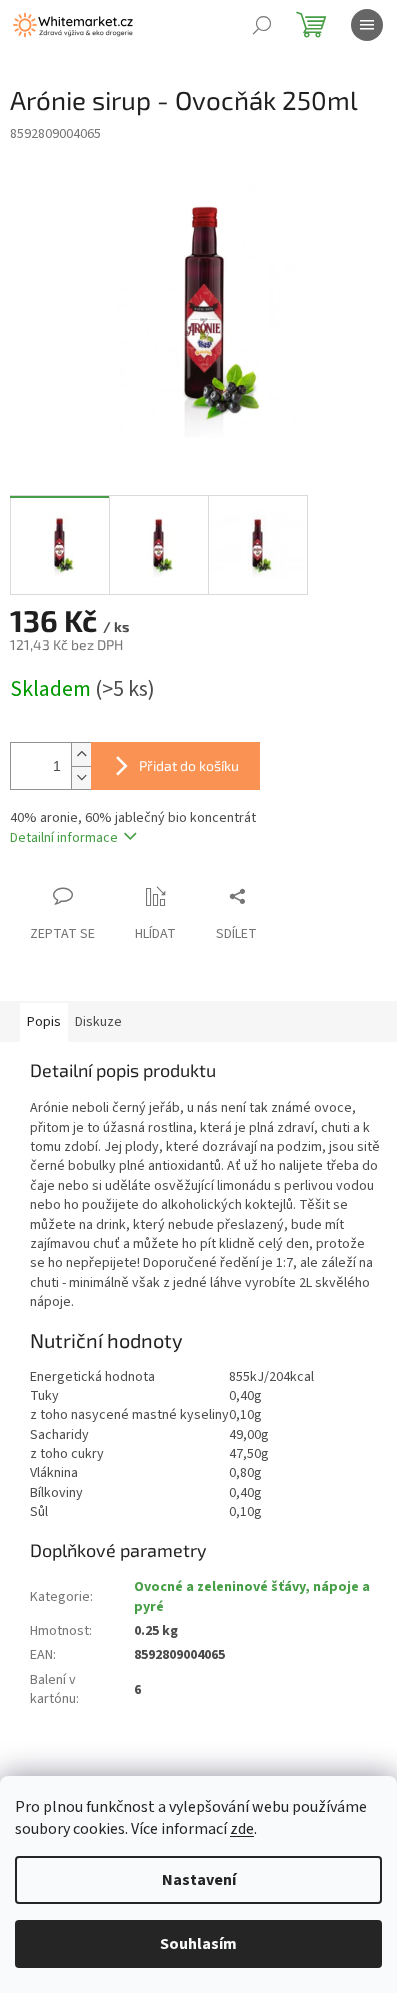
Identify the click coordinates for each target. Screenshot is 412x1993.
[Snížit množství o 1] (81, 777)
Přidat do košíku (189, 765)
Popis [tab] (44, 1022)
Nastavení (199, 1880)
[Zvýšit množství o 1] (81, 754)
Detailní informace (64, 838)
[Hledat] (262, 25)
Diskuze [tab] (98, 1022)
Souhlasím (198, 1944)
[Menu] (367, 25)
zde (242, 1829)
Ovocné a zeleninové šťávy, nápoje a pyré (252, 1596)
